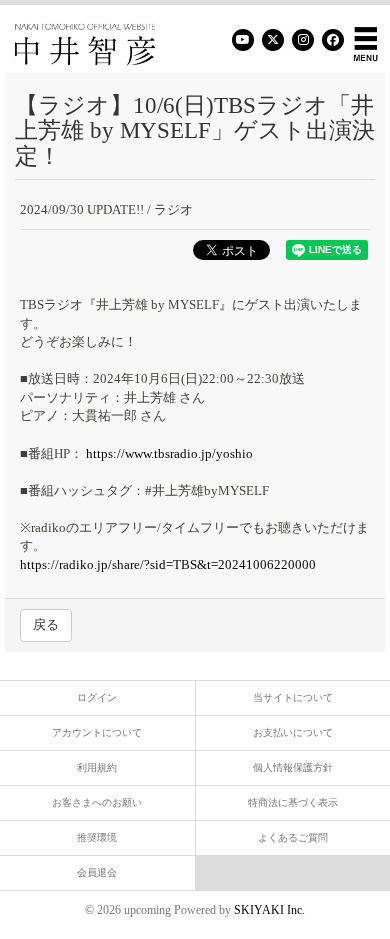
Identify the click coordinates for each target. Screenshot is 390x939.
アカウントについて (97, 732)
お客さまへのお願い (97, 802)
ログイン (97, 697)
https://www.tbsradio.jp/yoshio (168, 453)
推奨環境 (97, 837)
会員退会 (97, 872)
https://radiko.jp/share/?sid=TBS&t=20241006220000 (168, 564)
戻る (46, 624)
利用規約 (97, 767)
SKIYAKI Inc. (269, 910)
